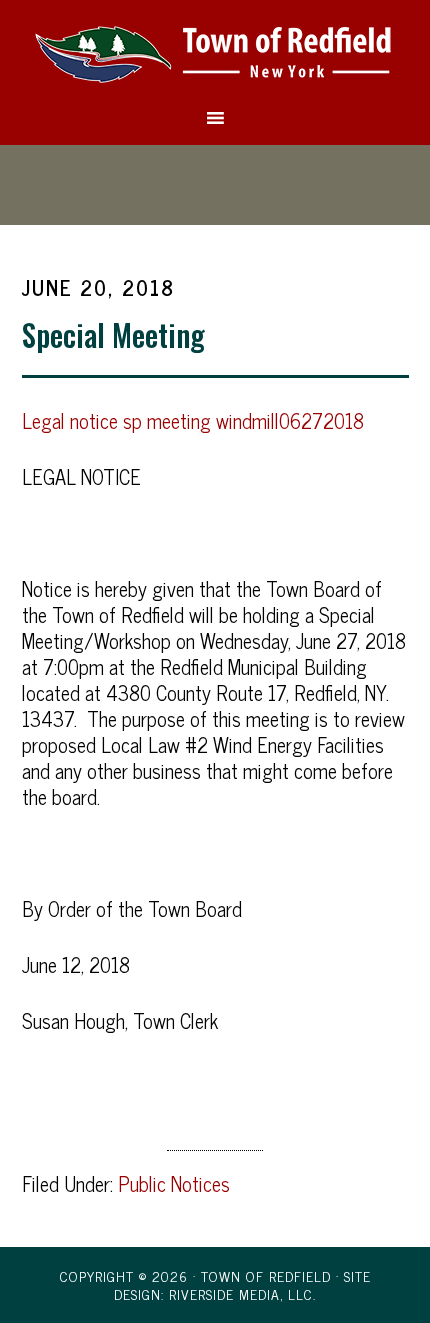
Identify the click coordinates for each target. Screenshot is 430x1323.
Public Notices (174, 1183)
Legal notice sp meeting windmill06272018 (193, 420)
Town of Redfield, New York (215, 53)
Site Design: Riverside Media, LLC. (242, 1284)
